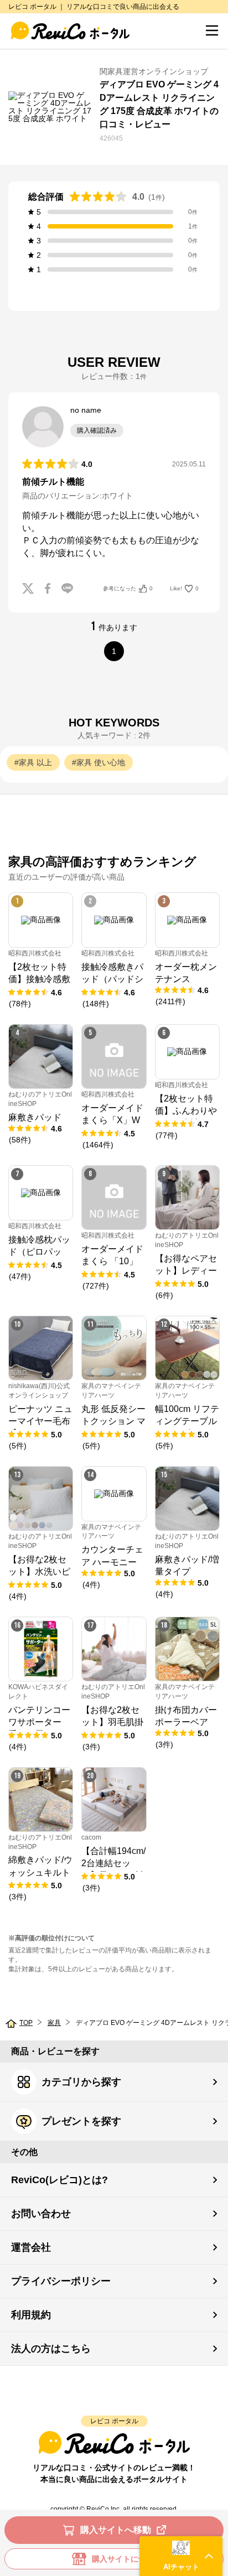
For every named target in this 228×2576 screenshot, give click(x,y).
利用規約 (31, 2315)
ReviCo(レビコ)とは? (59, 2180)
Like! (184, 588)
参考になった (128, 588)
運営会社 (31, 2247)
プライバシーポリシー (61, 2281)
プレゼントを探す (81, 2121)
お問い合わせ (41, 2214)
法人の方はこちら (51, 2349)
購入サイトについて (127, 2559)
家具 (54, 2023)
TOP (26, 2023)
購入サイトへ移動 (116, 2530)
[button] (181, 2556)
